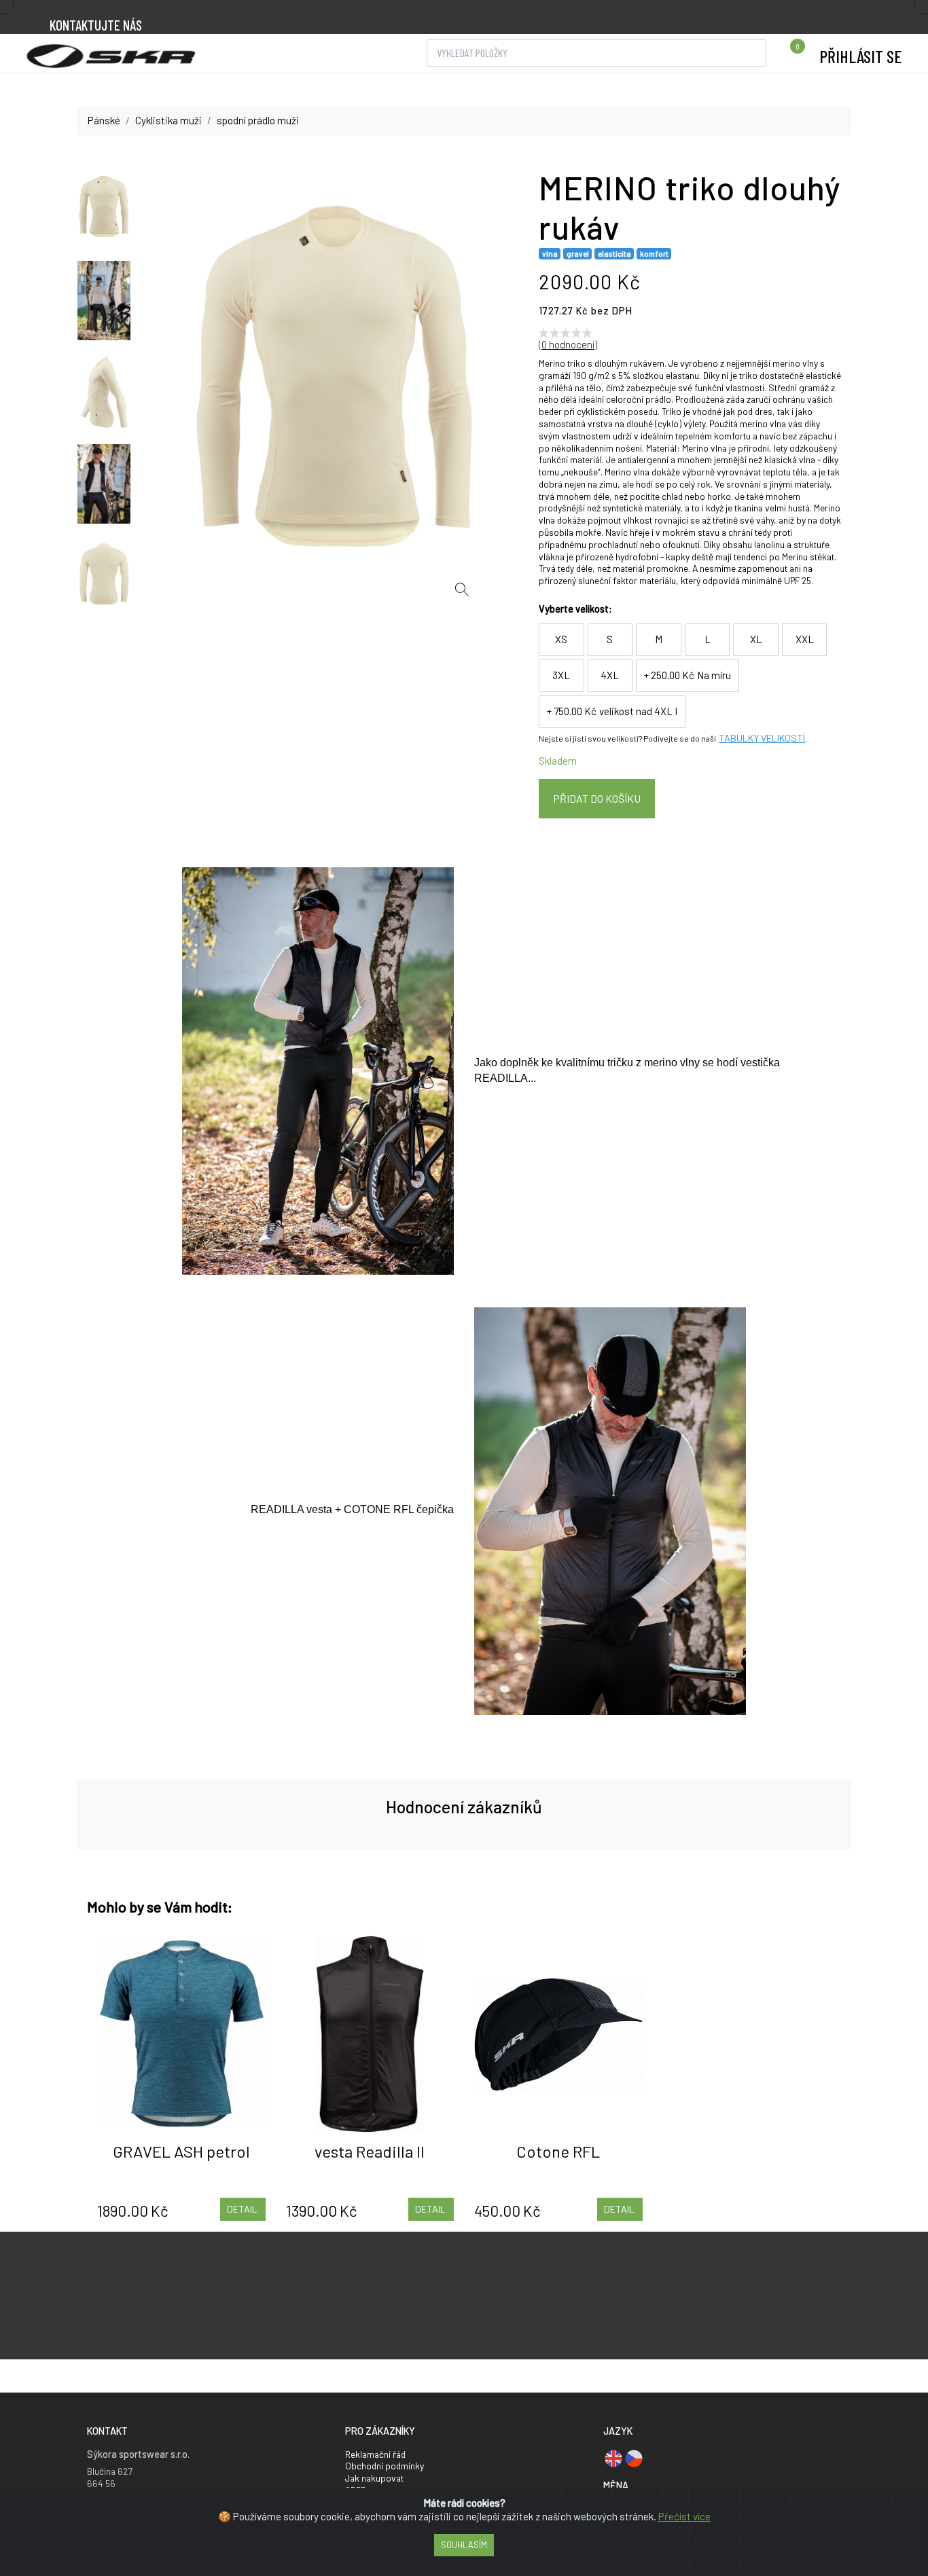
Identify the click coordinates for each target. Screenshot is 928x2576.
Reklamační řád (375, 2454)
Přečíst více (684, 2516)
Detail (242, 2209)
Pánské (104, 120)
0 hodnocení (568, 344)
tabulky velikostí (762, 739)
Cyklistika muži (168, 120)
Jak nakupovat (374, 2478)
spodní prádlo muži (258, 120)
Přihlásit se (860, 56)
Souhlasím (464, 2545)
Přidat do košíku (597, 798)
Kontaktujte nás (96, 25)
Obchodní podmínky (385, 2466)
